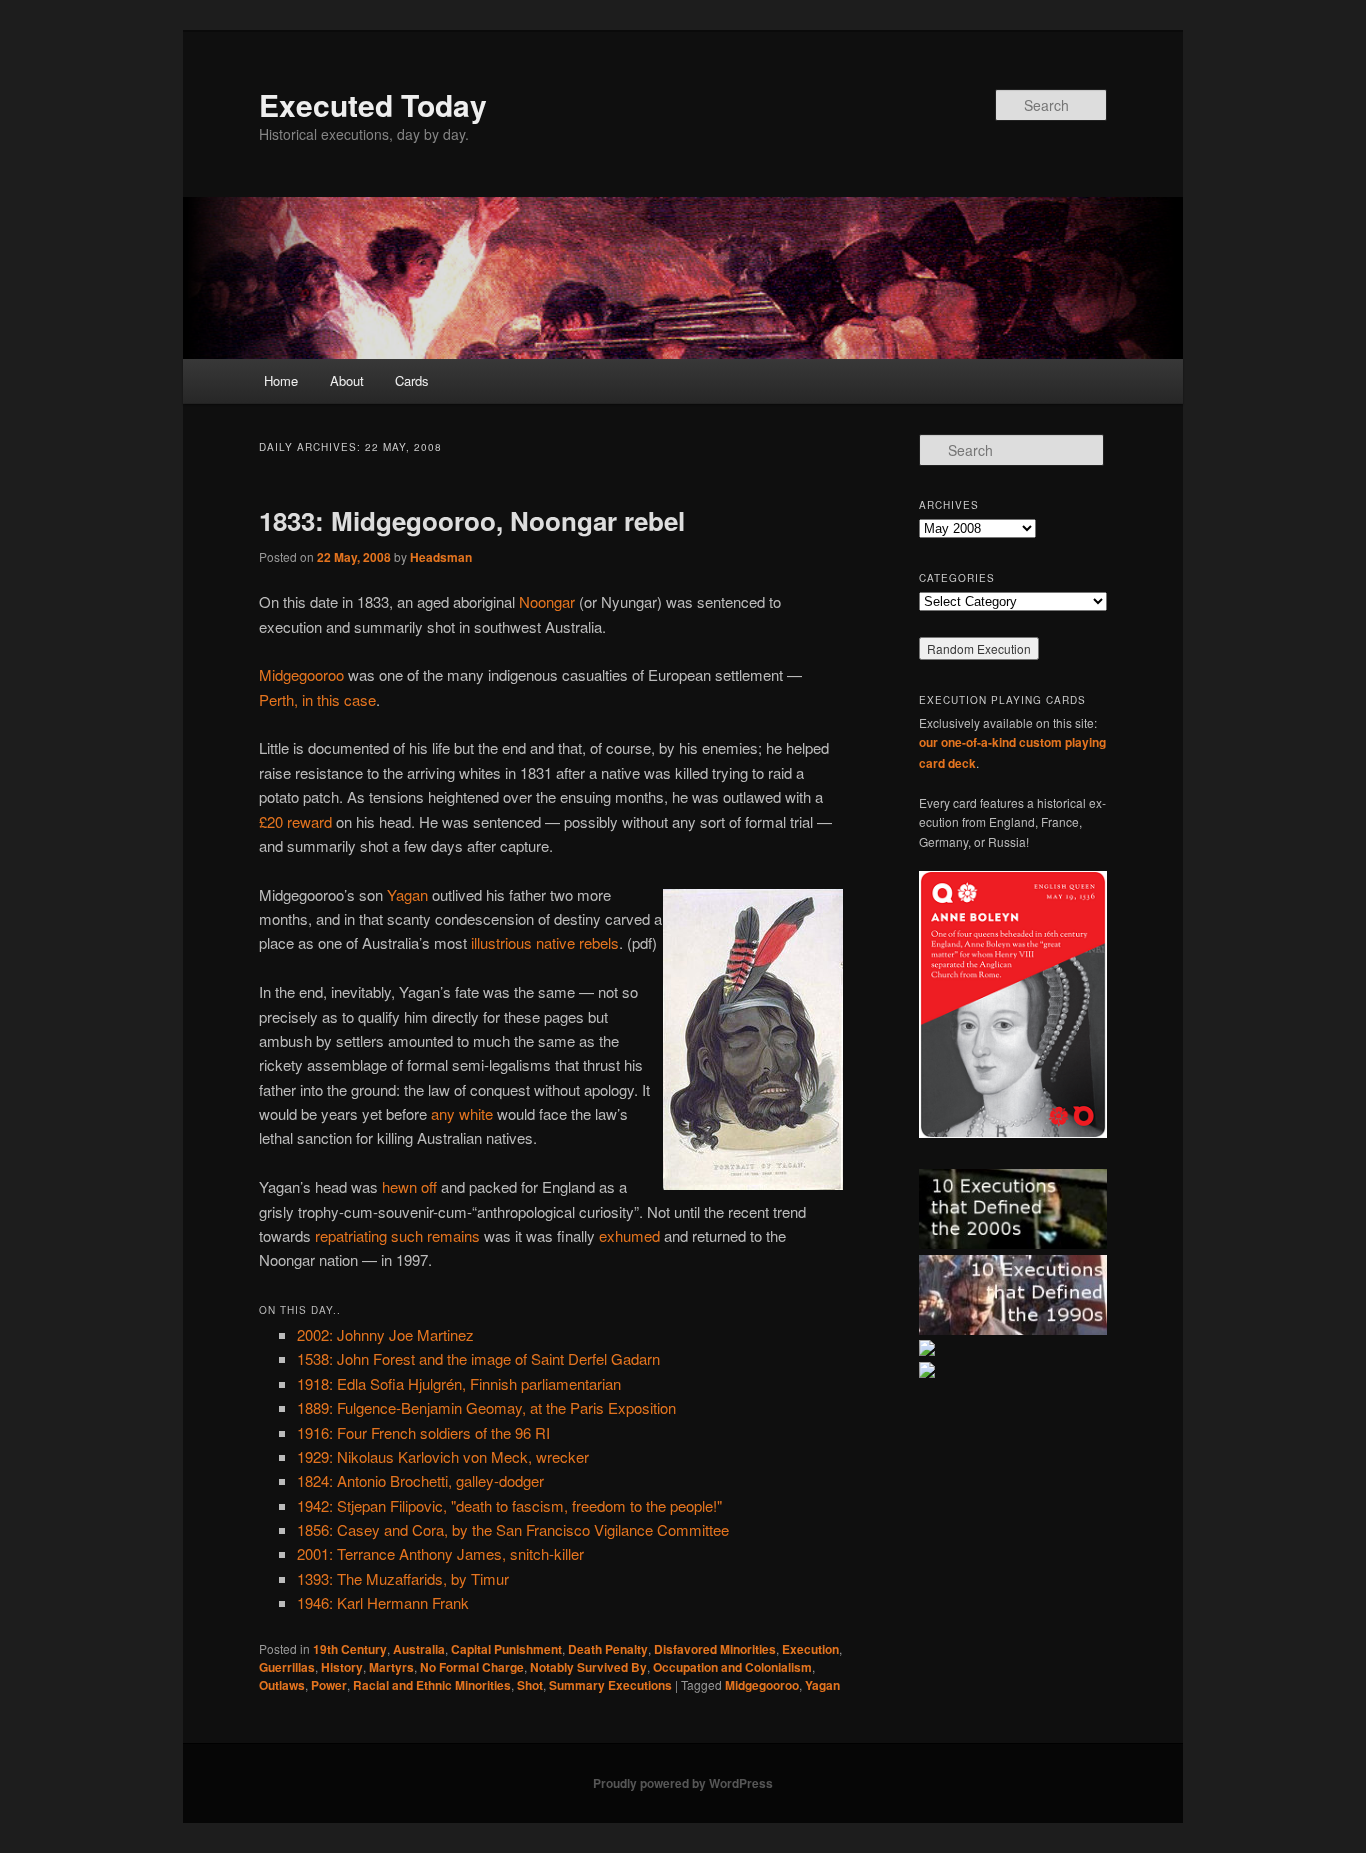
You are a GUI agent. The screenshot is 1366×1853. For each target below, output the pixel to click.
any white (462, 1113)
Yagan (407, 894)
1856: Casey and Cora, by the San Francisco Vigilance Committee (513, 1529)
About (347, 380)
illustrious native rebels (545, 942)
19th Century (350, 1649)
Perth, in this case (317, 699)
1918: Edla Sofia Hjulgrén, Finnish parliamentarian (459, 1383)
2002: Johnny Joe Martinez (385, 1334)
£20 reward (295, 821)
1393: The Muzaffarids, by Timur (403, 1578)
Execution (810, 1649)
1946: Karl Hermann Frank (383, 1602)
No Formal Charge (472, 1667)
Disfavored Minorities (715, 1649)
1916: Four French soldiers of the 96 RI (423, 1432)
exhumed (629, 1235)
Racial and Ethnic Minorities (432, 1685)
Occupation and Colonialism (732, 1667)
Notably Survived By (588, 1667)
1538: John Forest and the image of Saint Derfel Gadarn (478, 1358)
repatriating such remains (397, 1235)
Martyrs (391, 1667)
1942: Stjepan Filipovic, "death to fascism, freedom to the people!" (509, 1505)
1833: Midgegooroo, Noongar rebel (472, 520)
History (342, 1667)
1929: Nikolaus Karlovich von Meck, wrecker (443, 1456)
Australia (419, 1649)
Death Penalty (608, 1649)
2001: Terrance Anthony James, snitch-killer (440, 1553)
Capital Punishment (506, 1649)
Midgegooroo (301, 674)
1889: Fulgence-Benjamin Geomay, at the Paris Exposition (486, 1407)
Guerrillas (287, 1667)
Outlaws (282, 1685)
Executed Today (373, 104)
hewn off (409, 1186)
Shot (530, 1685)
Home (281, 380)
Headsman (441, 557)
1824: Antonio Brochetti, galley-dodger (420, 1480)
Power (329, 1685)
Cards (412, 380)
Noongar (547, 601)
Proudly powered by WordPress (683, 1783)
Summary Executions (610, 1685)
